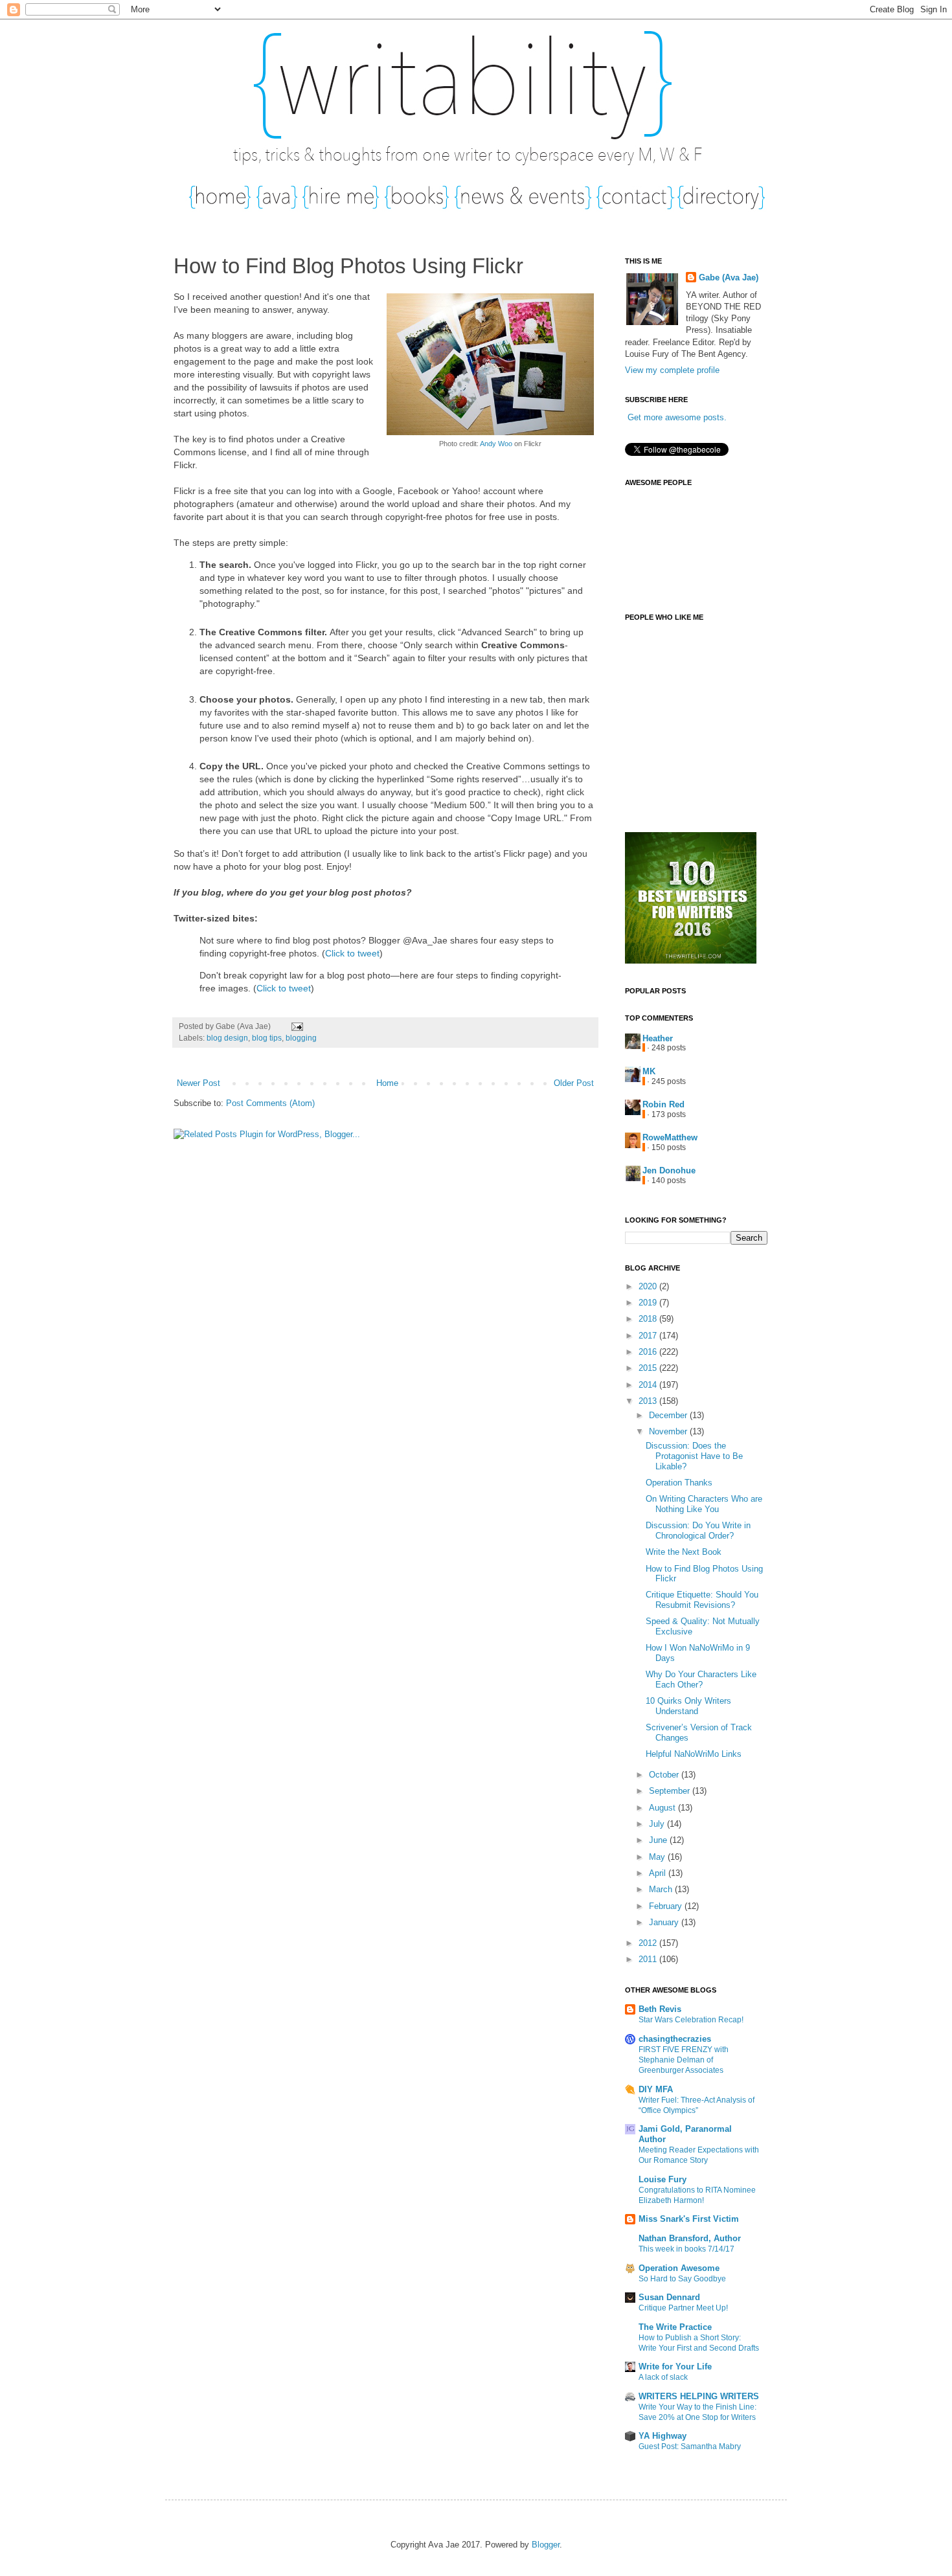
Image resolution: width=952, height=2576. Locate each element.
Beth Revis (660, 2009)
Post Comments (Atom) (270, 1103)
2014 (649, 1385)
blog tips (267, 1038)
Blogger (546, 2545)
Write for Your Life (675, 2367)
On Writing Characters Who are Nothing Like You (704, 1504)
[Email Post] (295, 1026)
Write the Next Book (684, 1552)
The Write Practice (675, 2327)
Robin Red (663, 1104)
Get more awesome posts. (677, 417)
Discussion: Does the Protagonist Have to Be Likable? (694, 1456)
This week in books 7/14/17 (686, 2249)
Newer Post (198, 1083)
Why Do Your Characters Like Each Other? (701, 1679)
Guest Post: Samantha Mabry (690, 2446)
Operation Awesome (679, 2268)
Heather (658, 1038)
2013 (649, 1401)
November (669, 1431)
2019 (649, 1303)
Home (387, 1083)
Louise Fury (663, 2179)
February (667, 1906)
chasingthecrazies (675, 2039)
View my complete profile (672, 370)
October (665, 1775)
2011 (649, 1959)
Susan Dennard (669, 2297)
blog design (227, 1038)
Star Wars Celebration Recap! (691, 2020)
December (669, 1415)
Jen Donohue (669, 1170)
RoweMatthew (670, 1137)
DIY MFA (656, 2089)
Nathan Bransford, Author (690, 2238)
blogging (301, 1038)
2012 (649, 1943)
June (659, 1840)
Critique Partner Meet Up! (683, 2308)
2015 (649, 1368)
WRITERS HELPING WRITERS (699, 2396)
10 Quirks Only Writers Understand (688, 1706)
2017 (649, 1336)
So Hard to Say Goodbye (682, 2279)
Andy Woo (496, 444)
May (658, 1857)
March (662, 1889)
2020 (649, 1286)
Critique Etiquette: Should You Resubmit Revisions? (702, 1600)
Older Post (574, 1083)
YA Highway (663, 2436)
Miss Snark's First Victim (689, 2219)
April (659, 1873)
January (665, 1922)
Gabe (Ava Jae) (729, 277)
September (671, 1791)
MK (649, 1071)
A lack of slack (663, 2377)
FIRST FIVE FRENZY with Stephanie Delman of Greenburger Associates (684, 2060)
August (663, 1808)
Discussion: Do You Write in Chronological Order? (698, 1531)
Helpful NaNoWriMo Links (694, 1754)
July (658, 1824)
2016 (649, 1352)
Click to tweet (352, 953)
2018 (649, 1319)
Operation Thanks (679, 1483)
